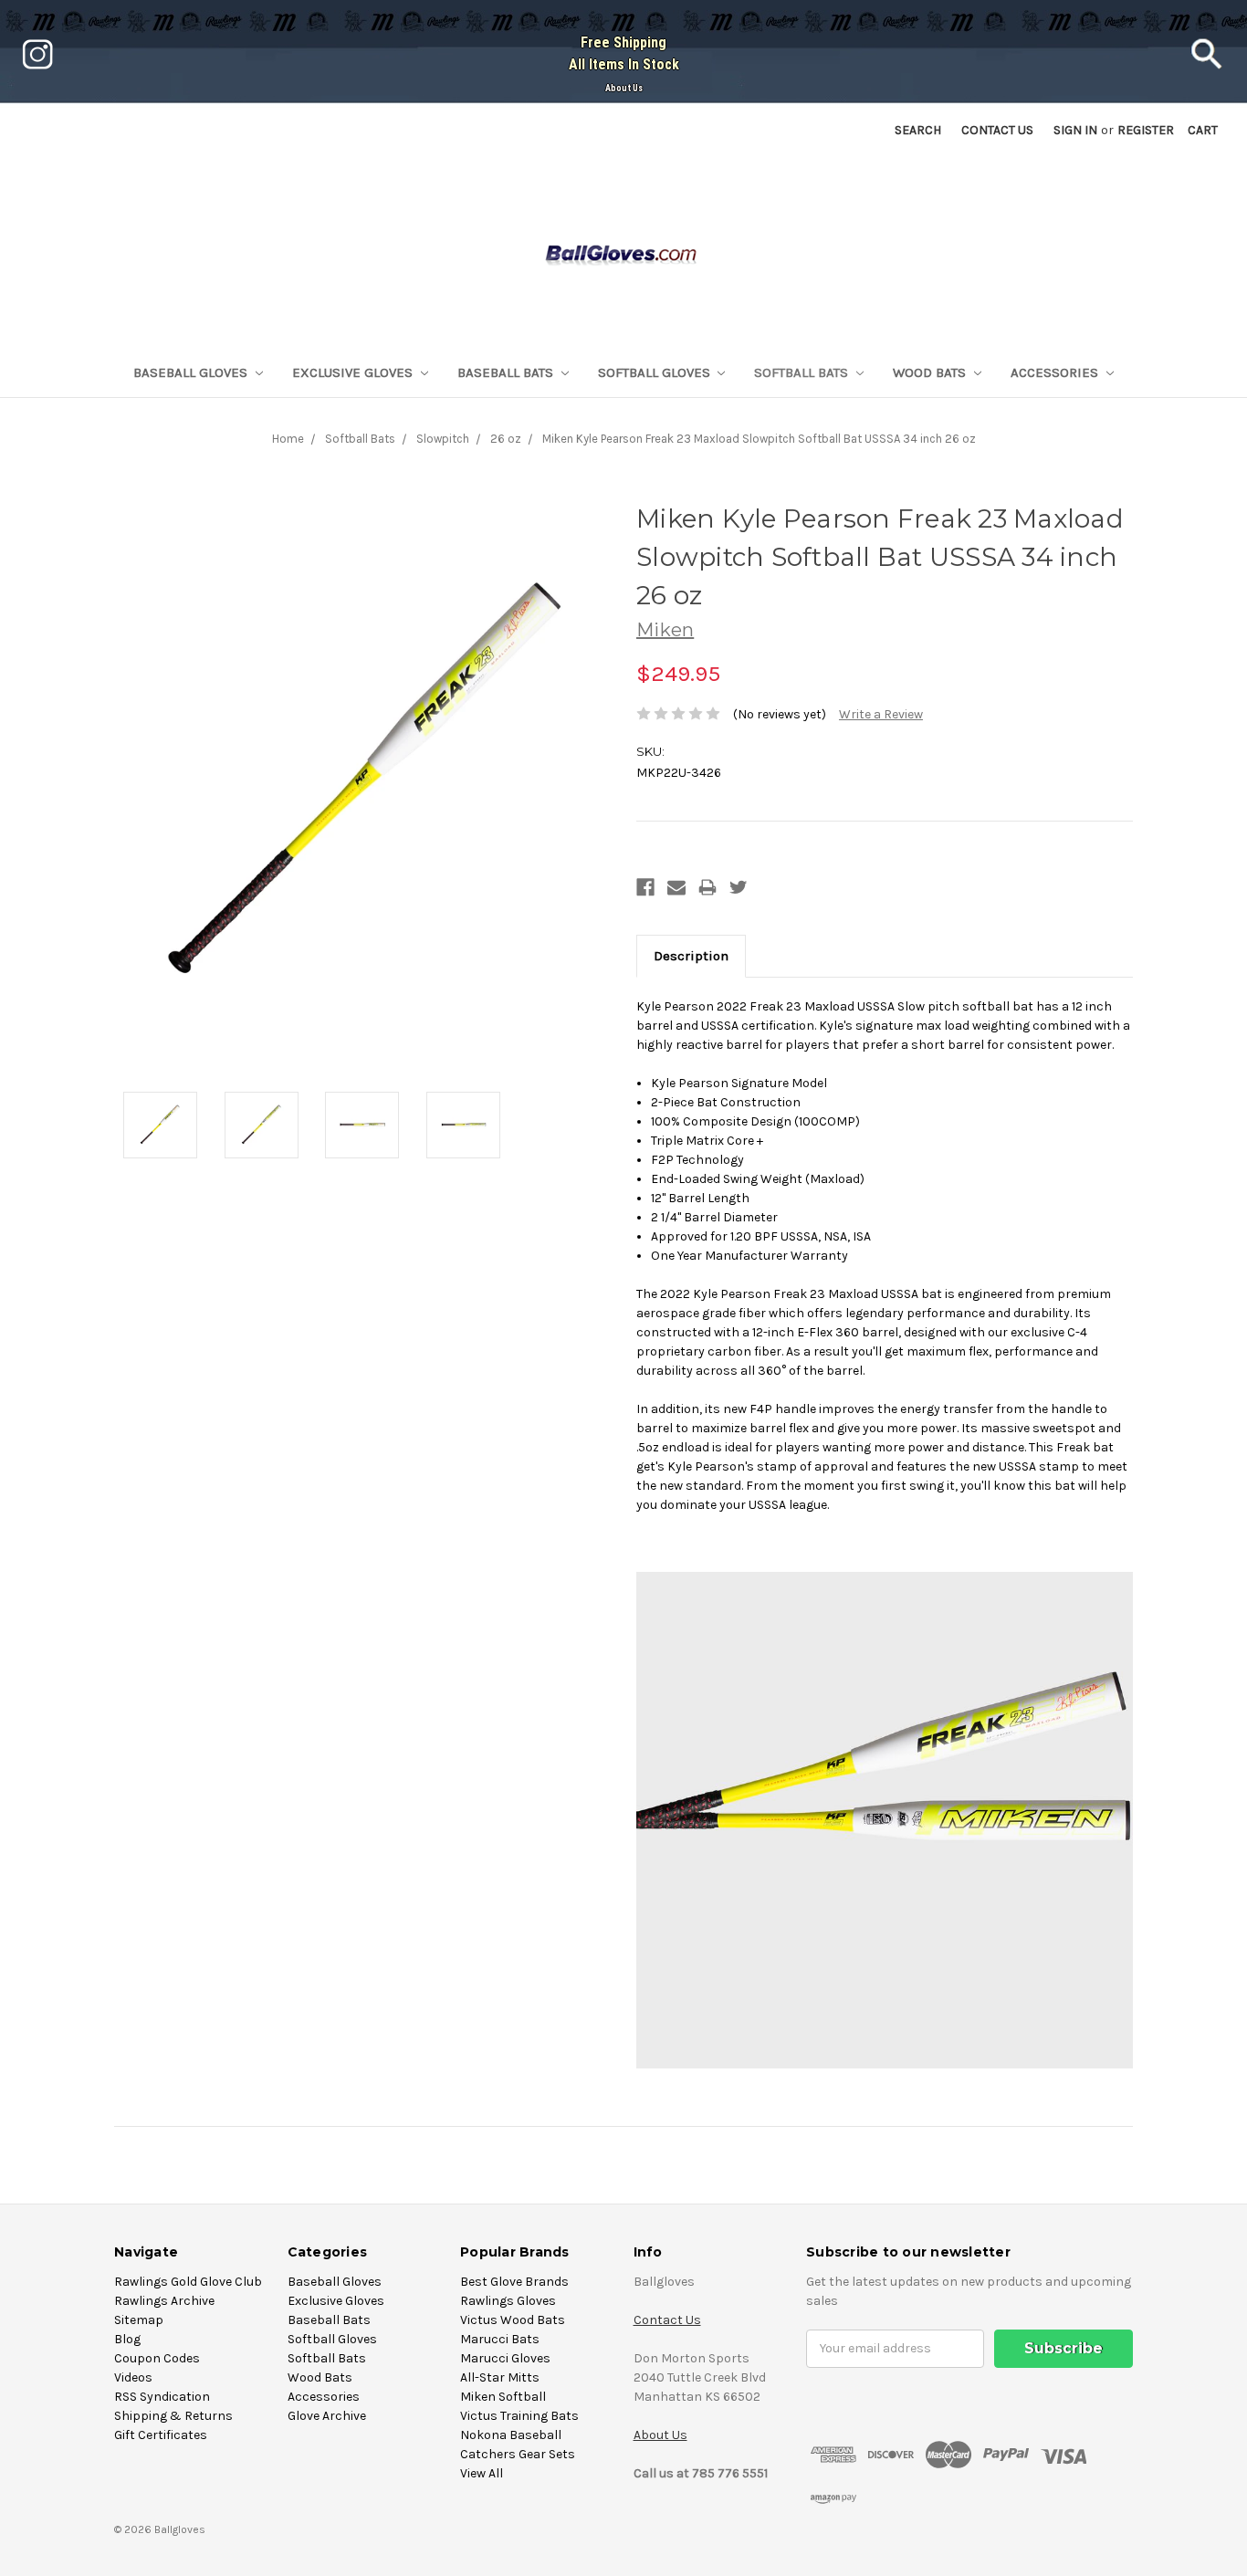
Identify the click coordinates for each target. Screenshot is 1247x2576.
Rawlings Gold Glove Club (188, 2282)
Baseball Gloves (192, 372)
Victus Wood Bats (513, 2320)
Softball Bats (803, 372)
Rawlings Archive (164, 2301)
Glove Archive (327, 2416)
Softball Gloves (656, 372)
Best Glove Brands (514, 2282)
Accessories (1056, 372)
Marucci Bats (500, 2339)
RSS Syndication (162, 2397)
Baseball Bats (507, 372)
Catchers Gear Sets (518, 2454)
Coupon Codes (157, 2358)
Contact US (997, 130)
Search (918, 130)
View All (482, 2473)
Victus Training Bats (519, 2416)
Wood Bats (931, 372)
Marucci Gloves (505, 2358)
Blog (127, 2339)
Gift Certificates (161, 2435)
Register (1146, 130)
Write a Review (881, 714)
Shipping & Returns (173, 2416)
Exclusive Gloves (354, 372)
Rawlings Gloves (508, 2301)
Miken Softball (503, 2397)
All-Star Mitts (500, 2377)
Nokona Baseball (511, 2435)
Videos (133, 2377)
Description (691, 956)
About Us (624, 88)
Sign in (1075, 130)
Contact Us (667, 2320)
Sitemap (139, 2320)
